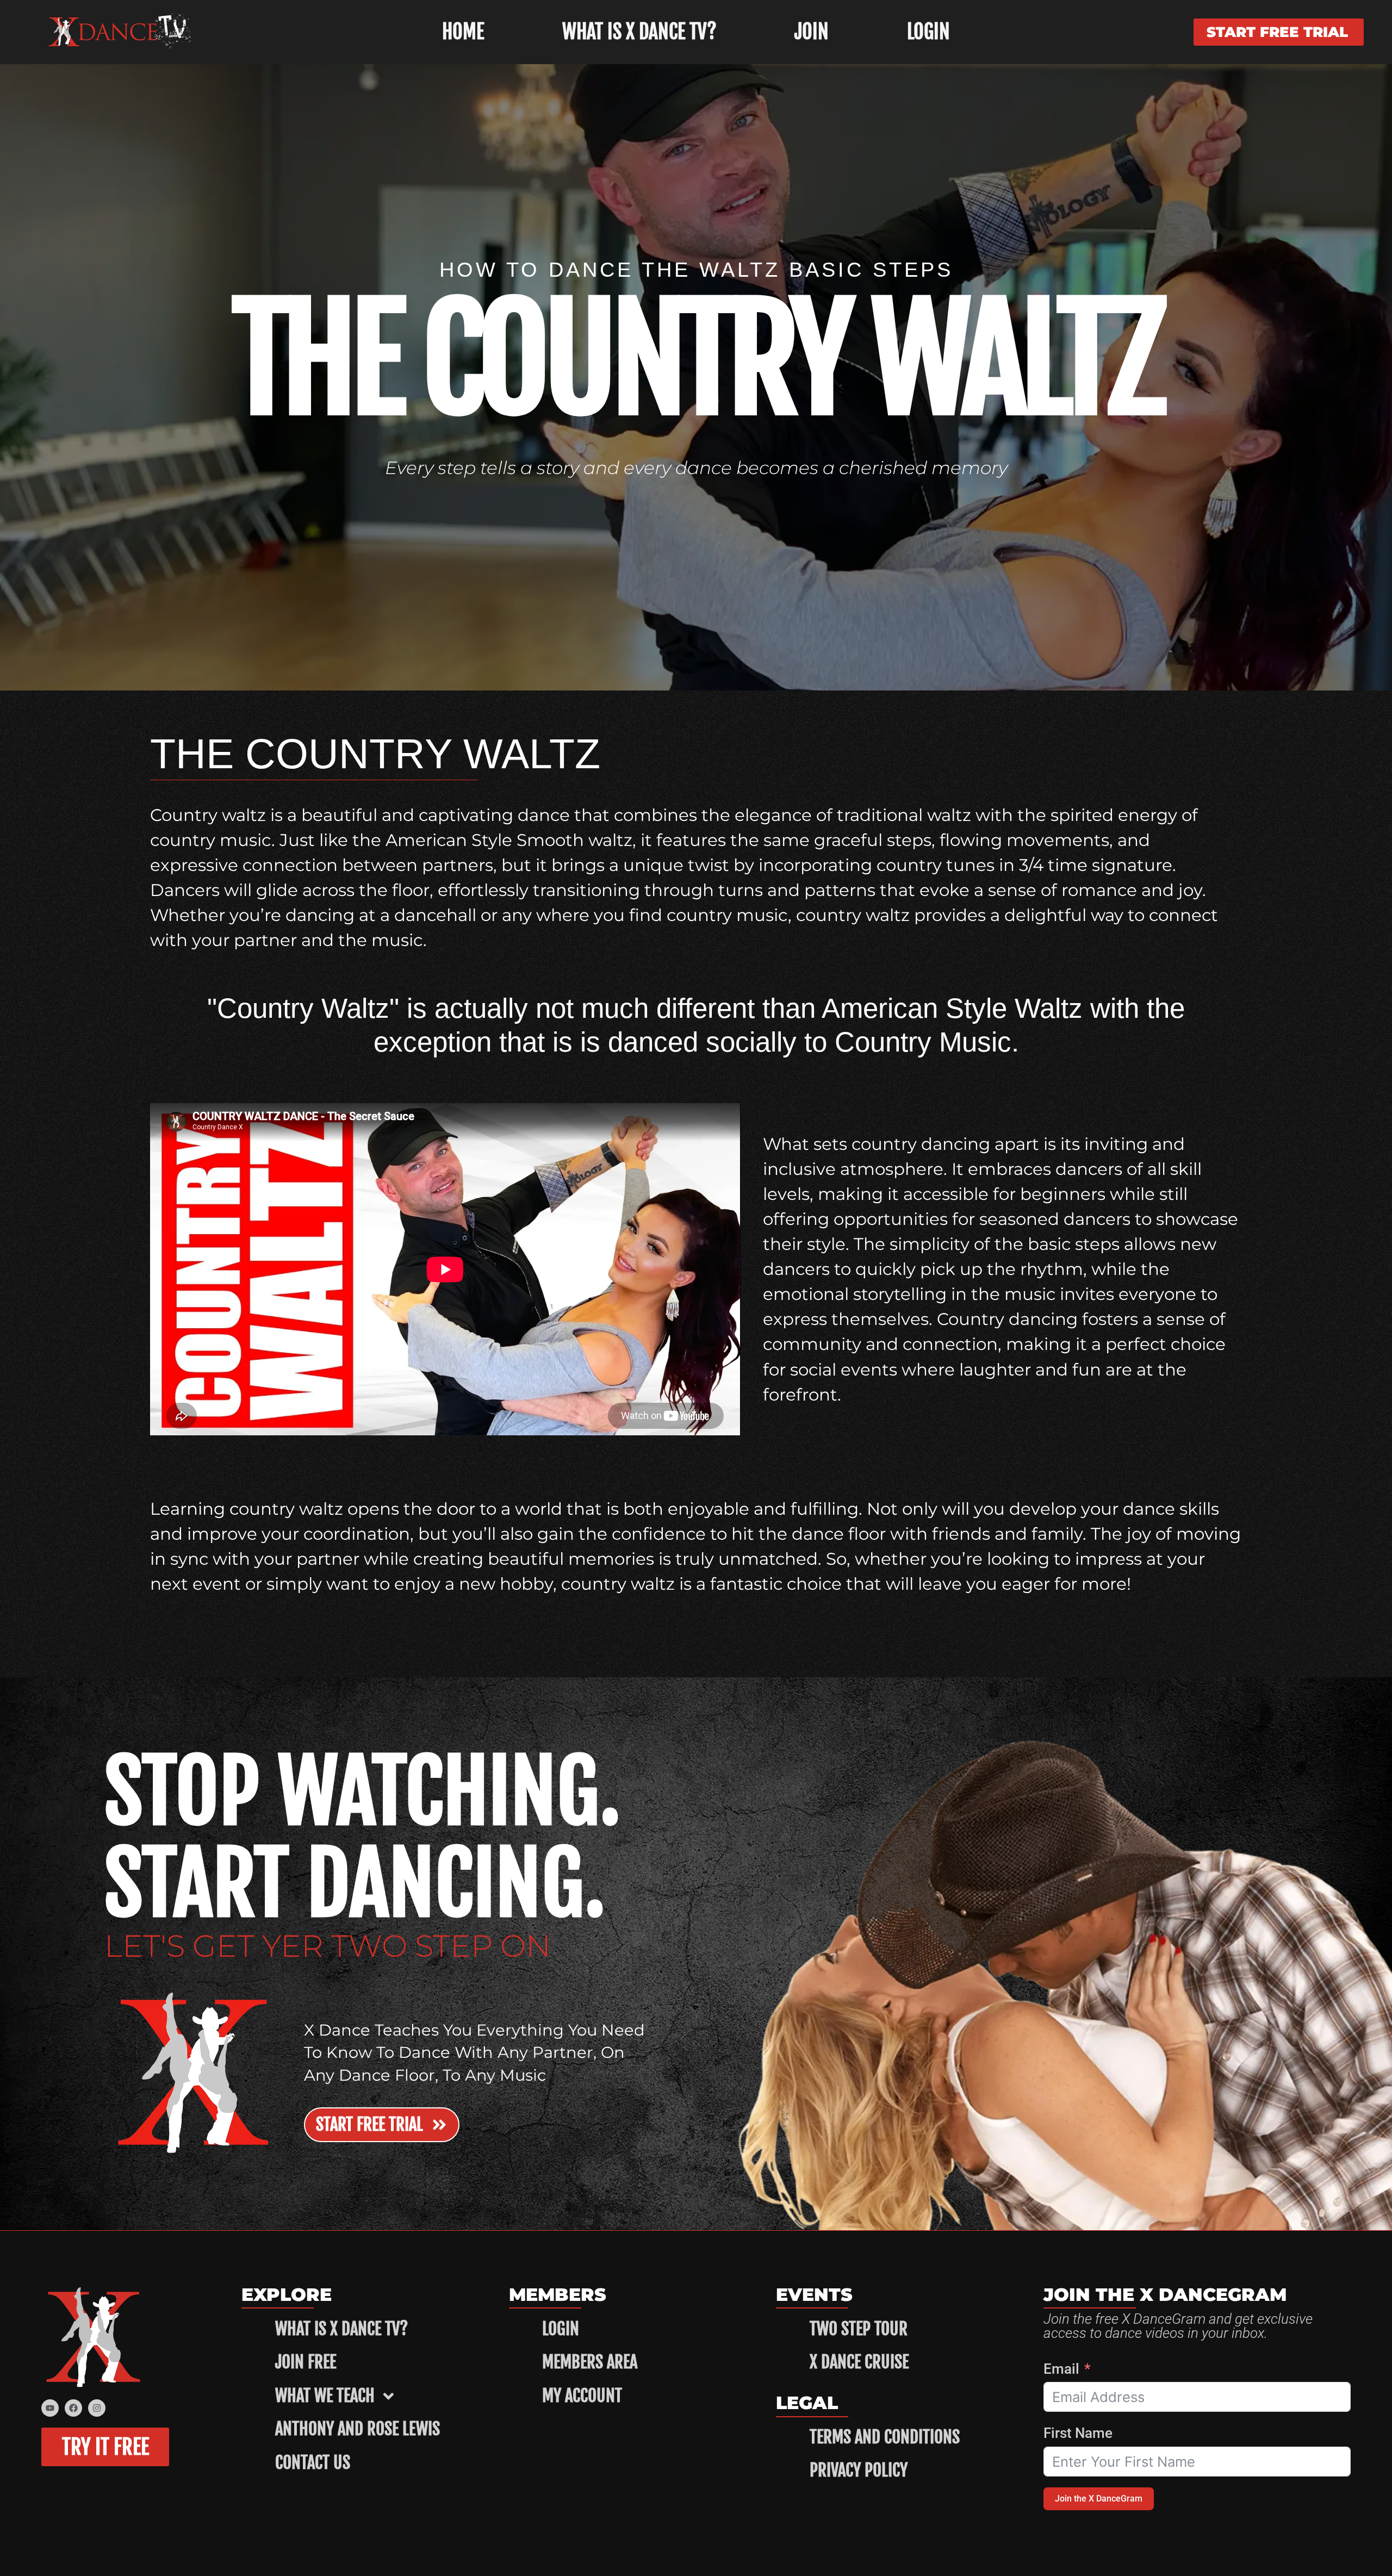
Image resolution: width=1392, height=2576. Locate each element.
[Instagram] (97, 2408)
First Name (1078, 2433)
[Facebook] (73, 2408)
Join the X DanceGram (1099, 2499)
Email (1061, 2369)
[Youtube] (50, 2408)
